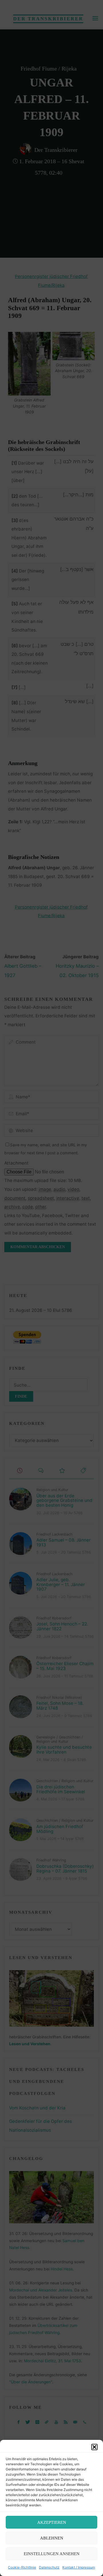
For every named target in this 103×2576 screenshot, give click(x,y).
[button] (94, 2447)
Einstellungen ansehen (52, 2554)
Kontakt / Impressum (79, 2567)
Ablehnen (52, 2538)
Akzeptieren (52, 2522)
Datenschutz (49, 2567)
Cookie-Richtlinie (22, 2567)
